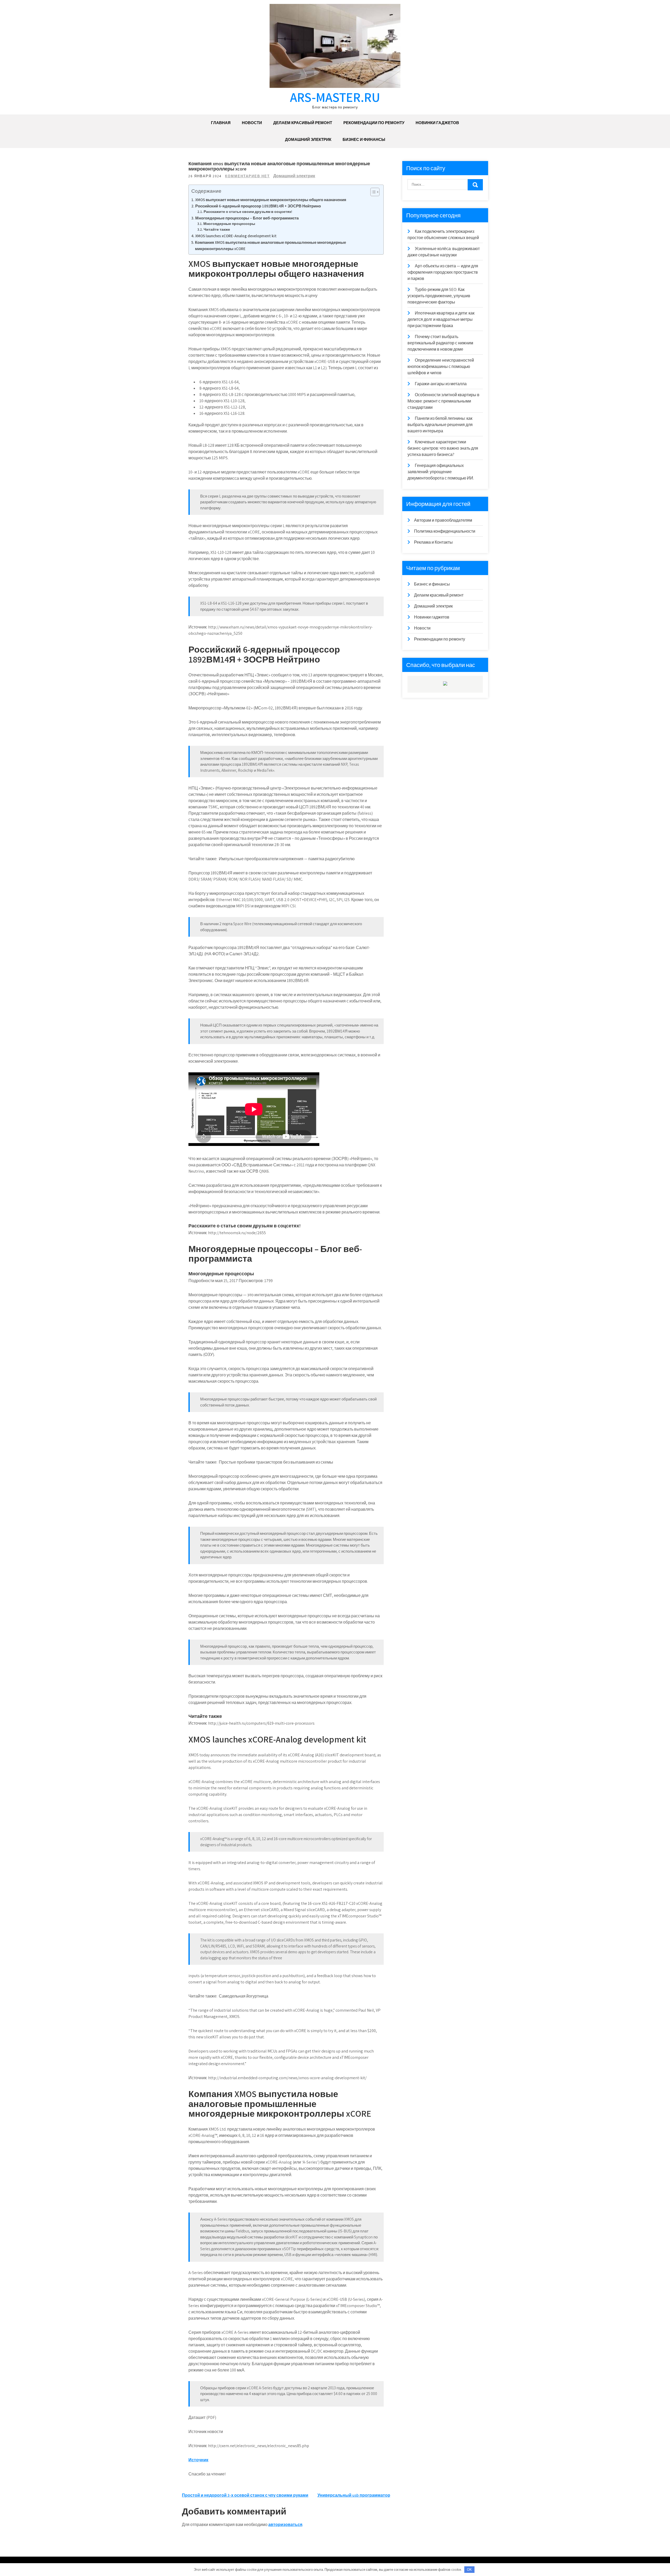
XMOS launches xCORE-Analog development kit (236, 236)
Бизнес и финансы (364, 139)
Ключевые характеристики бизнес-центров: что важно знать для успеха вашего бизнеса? (443, 448)
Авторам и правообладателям (443, 520)
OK (469, 2570)
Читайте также (217, 229)
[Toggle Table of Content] (372, 192)
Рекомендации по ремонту (374, 123)
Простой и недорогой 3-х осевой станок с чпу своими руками (245, 2495)
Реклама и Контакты (433, 542)
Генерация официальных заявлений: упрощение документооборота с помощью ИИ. (441, 472)
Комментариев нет (247, 176)
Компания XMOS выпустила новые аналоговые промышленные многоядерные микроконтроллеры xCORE (270, 245)
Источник (198, 2460)
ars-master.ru (335, 97)
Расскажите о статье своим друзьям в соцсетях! (248, 212)
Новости (252, 123)
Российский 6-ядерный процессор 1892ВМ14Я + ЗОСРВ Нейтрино (258, 206)
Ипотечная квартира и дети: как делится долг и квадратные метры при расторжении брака (441, 319)
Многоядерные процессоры (229, 224)
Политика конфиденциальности (445, 531)
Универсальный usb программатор (354, 2495)
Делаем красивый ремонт (303, 123)
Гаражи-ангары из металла (441, 384)
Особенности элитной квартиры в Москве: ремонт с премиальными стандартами (443, 401)
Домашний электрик (308, 139)
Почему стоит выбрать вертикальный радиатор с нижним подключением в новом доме (440, 343)
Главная (221, 123)
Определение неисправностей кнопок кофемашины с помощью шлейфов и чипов (441, 366)
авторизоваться (285, 2525)
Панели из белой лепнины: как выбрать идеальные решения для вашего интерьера (440, 425)
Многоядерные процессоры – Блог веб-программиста (247, 218)
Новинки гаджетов (437, 123)
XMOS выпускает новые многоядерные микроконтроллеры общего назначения (271, 200)
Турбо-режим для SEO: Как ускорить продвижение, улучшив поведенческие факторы (439, 296)
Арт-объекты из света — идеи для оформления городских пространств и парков (443, 272)
